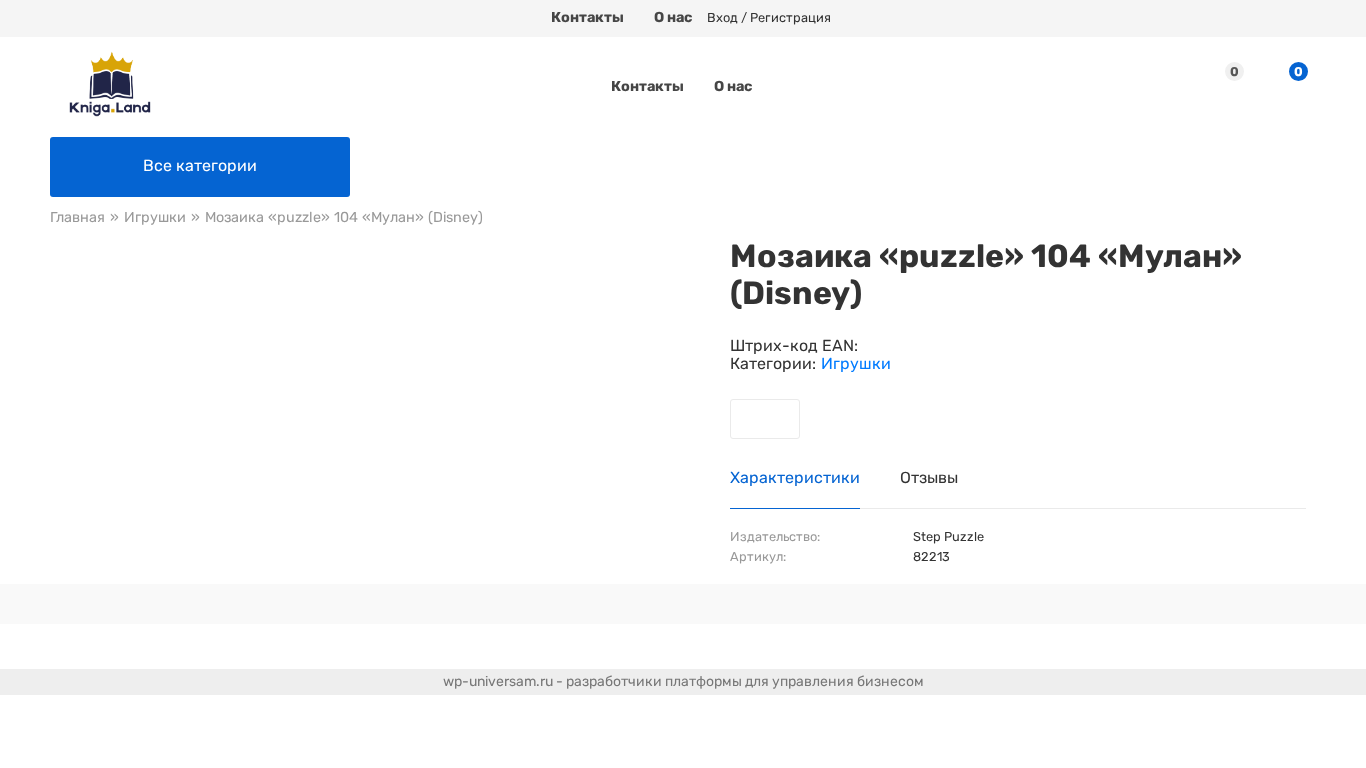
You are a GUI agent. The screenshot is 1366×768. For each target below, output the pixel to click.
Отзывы (929, 478)
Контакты (587, 17)
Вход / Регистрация (769, 18)
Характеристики (795, 478)
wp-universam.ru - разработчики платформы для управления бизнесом (683, 681)
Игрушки (856, 364)
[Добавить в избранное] (765, 419)
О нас (673, 17)
